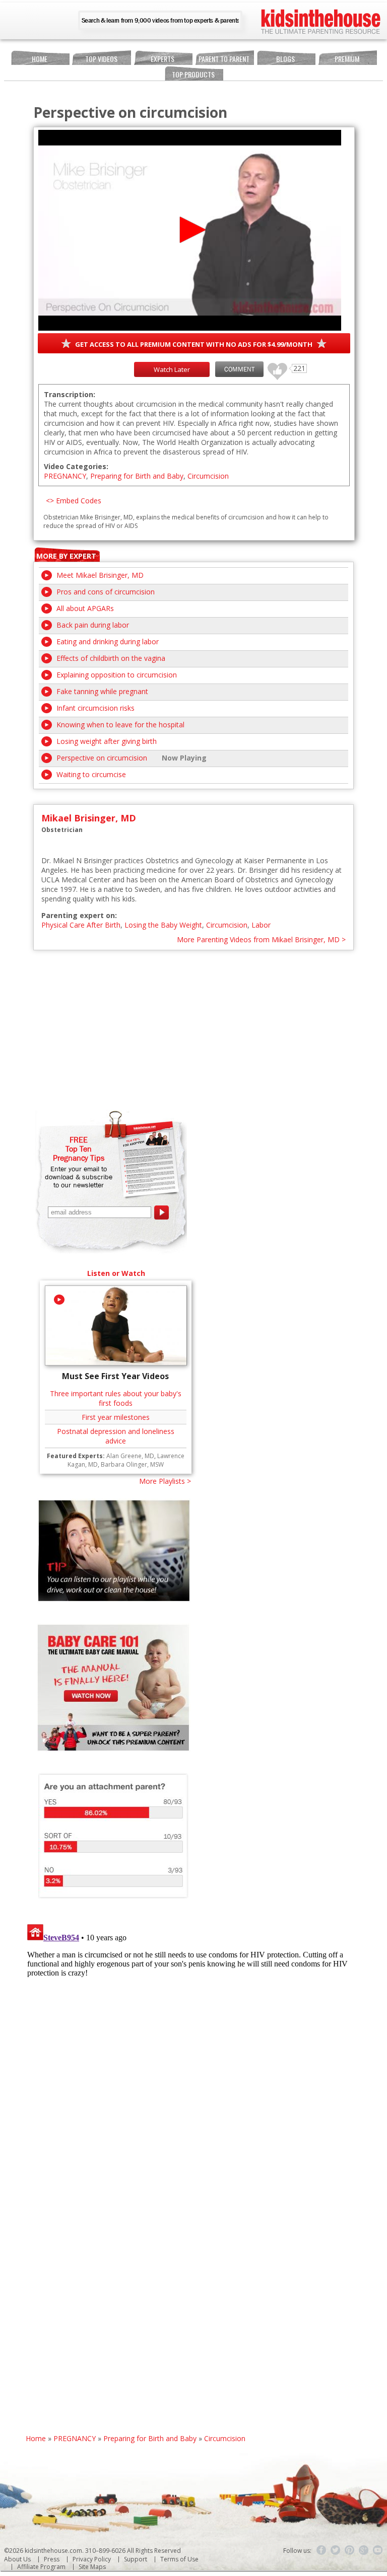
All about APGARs (85, 608)
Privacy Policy (92, 2559)
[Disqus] (194, 2046)
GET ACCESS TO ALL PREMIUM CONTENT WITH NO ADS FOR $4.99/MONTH (194, 344)
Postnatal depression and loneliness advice (116, 1436)
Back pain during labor (93, 625)
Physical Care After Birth (81, 925)
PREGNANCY (65, 476)
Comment (239, 369)
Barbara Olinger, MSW (132, 1464)
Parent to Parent (224, 59)
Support (136, 2559)
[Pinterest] (350, 2550)
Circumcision (208, 476)
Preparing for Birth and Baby (137, 476)
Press (52, 2559)
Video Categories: (76, 466)
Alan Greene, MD (130, 1456)
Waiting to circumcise (91, 774)
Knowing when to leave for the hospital (120, 725)
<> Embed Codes (74, 501)
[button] (190, 230)
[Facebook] (321, 2550)
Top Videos (101, 59)
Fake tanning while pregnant (102, 691)
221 (274, 367)
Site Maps (92, 2567)
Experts (163, 59)
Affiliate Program (41, 2567)
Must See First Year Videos (115, 1376)
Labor (261, 925)
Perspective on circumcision (102, 758)
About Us (17, 2559)
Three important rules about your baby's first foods (116, 1398)
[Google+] (364, 2550)
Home (40, 59)
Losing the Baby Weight (163, 925)
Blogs (285, 59)
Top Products (193, 74)
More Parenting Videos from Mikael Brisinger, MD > (261, 939)
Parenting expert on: (79, 915)
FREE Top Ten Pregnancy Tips (79, 1149)
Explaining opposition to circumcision (117, 675)
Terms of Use (179, 2559)
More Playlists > (165, 1481)
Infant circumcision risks (95, 708)
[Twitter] (336, 2550)
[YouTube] (378, 2550)
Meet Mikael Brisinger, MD (100, 575)
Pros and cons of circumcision (106, 592)
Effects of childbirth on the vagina (111, 658)
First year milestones (116, 1417)
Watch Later (172, 369)
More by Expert (66, 556)
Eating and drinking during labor (108, 641)
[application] (190, 230)
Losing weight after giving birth (107, 741)
